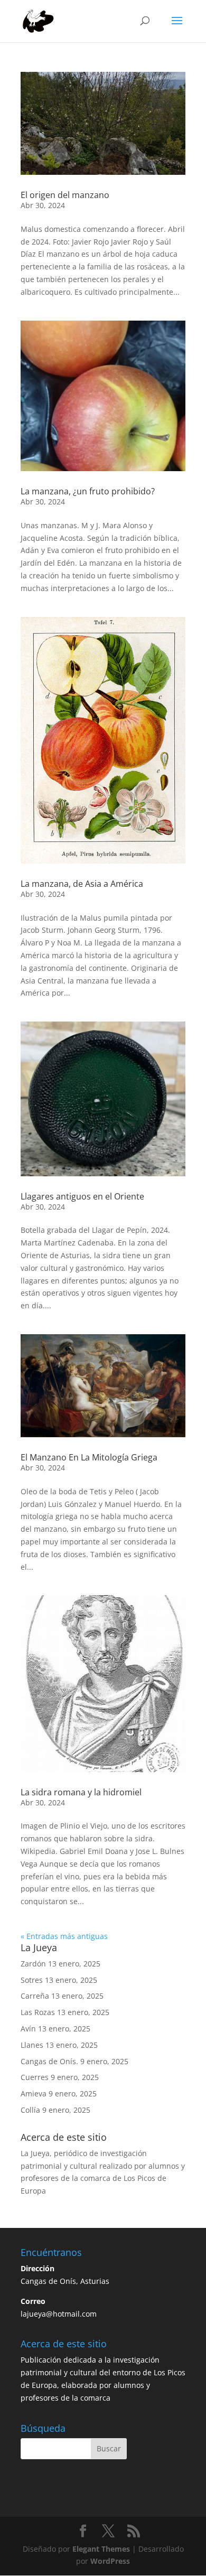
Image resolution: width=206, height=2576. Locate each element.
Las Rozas (38, 2012)
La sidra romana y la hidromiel (81, 1792)
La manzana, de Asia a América (82, 884)
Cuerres (35, 2077)
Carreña (35, 1996)
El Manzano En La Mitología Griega (89, 1457)
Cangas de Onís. (49, 2061)
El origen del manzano (65, 195)
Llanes (32, 2045)
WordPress (110, 2561)
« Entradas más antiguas (64, 1936)
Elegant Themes (101, 2549)
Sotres (32, 1980)
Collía (30, 2110)
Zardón (33, 1964)
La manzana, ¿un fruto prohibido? (88, 491)
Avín (28, 2029)
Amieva (34, 2093)
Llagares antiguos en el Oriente (82, 1196)
